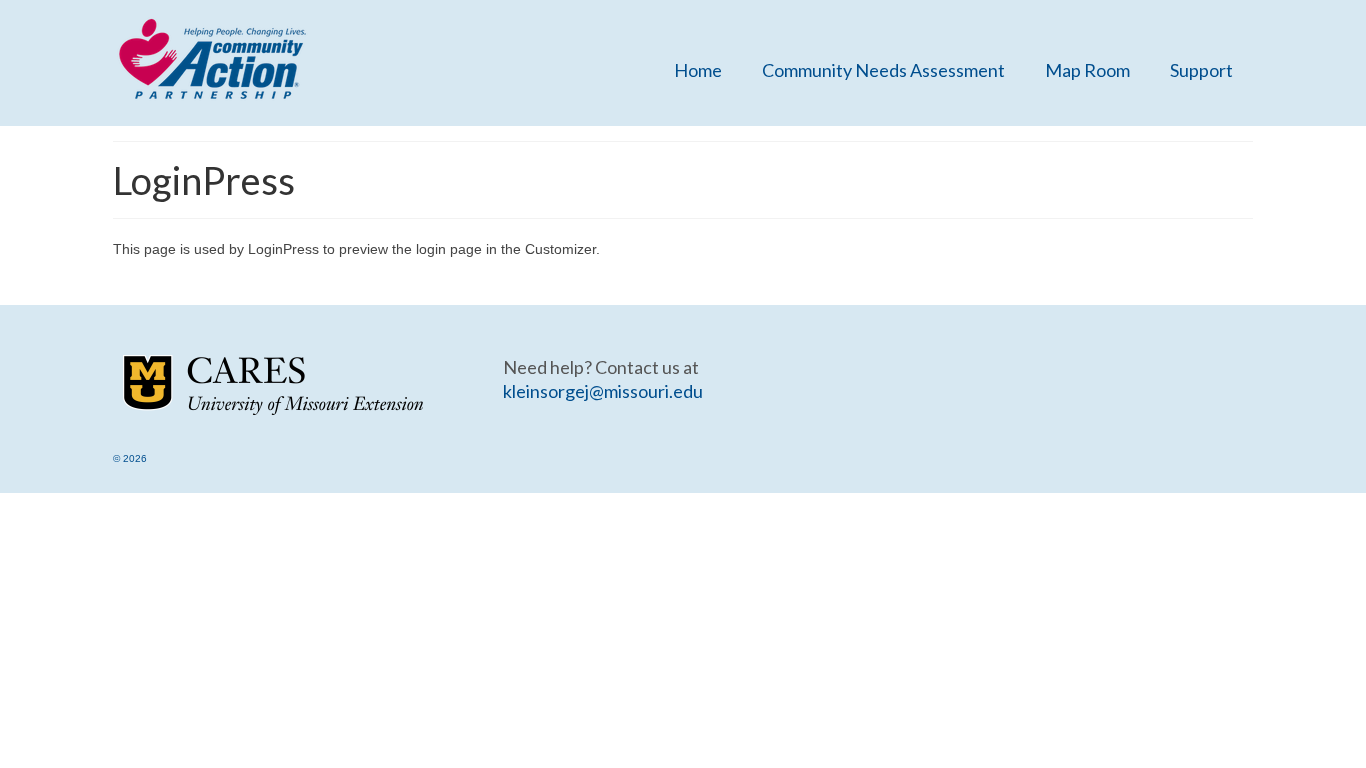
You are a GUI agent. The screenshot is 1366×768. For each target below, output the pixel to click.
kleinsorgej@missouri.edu (603, 391)
